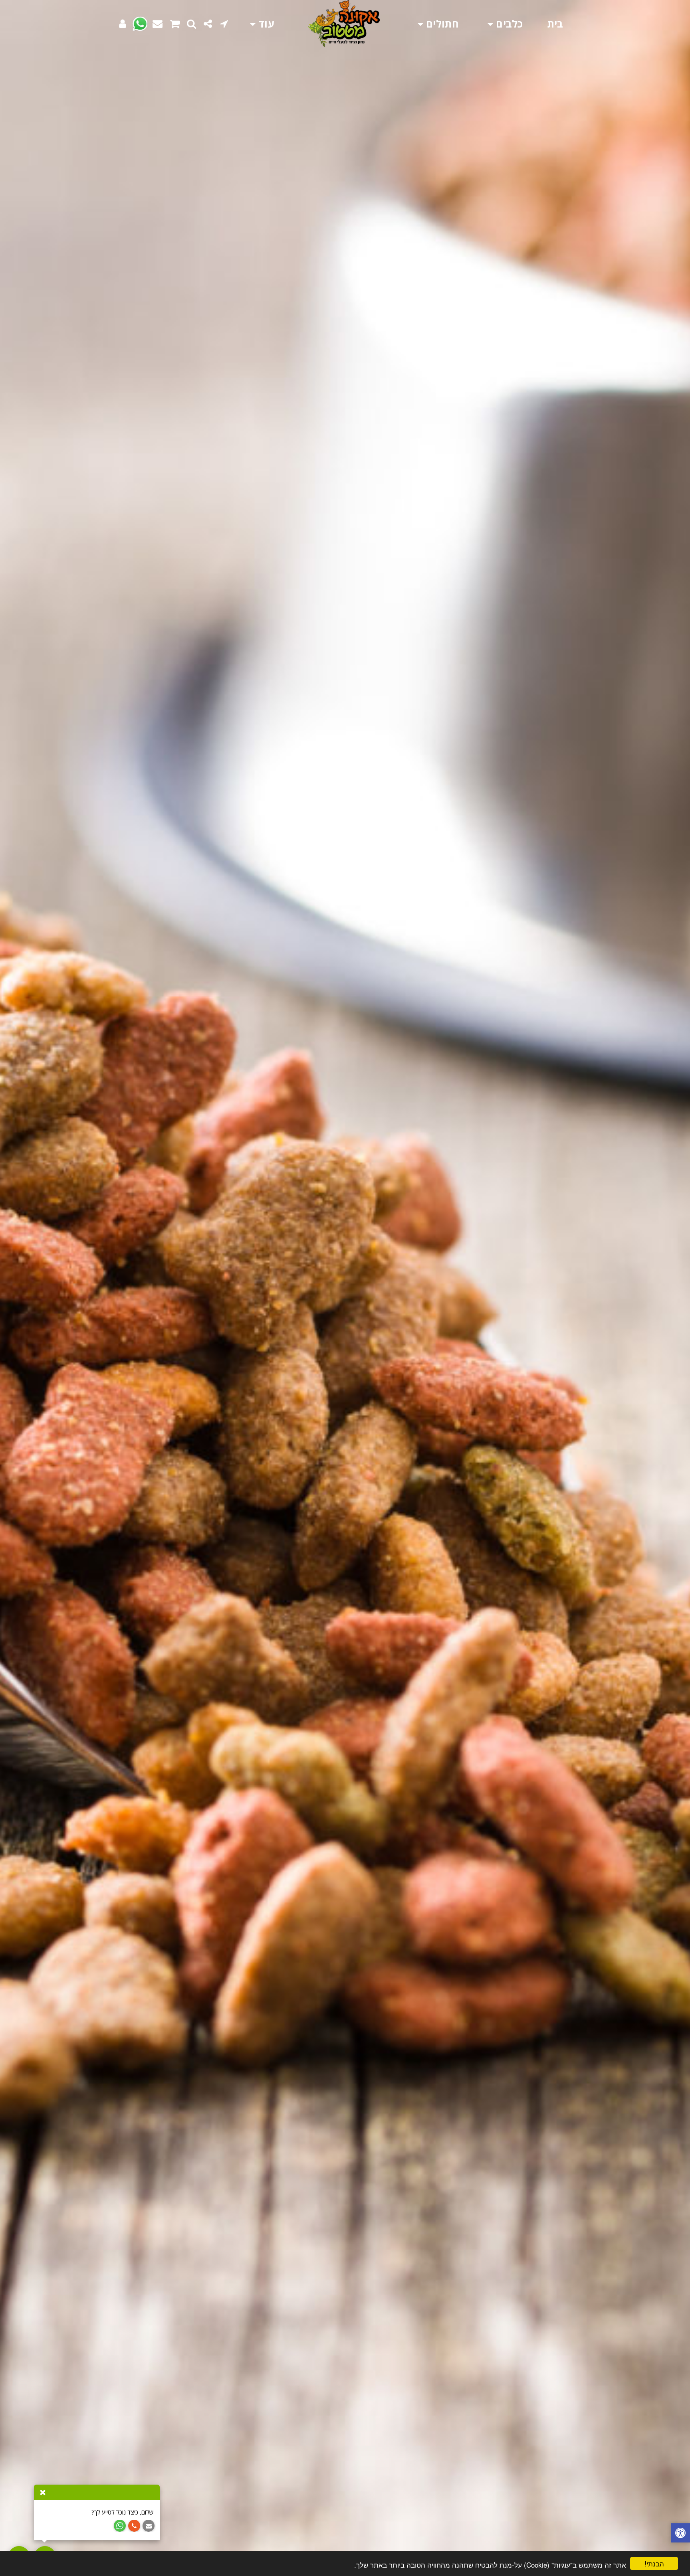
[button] (224, 24)
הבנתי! (654, 2563)
